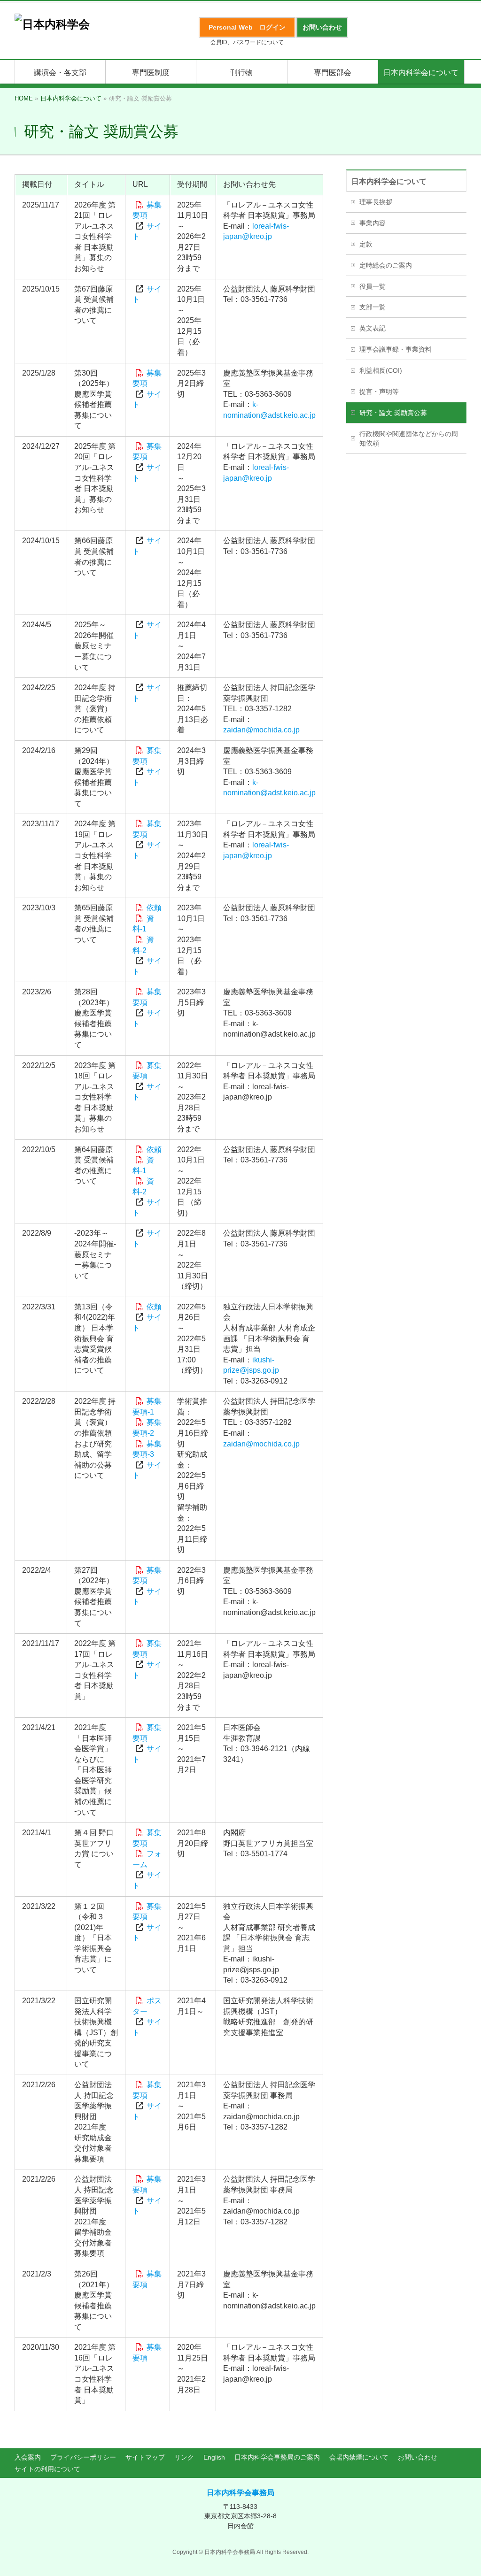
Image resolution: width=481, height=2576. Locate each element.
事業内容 (372, 223)
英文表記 (372, 328)
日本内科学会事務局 (240, 2493)
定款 (366, 244)
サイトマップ (145, 2457)
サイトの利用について (47, 2469)
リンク (184, 2457)
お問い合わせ (418, 2457)
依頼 (154, 908)
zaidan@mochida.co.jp (261, 730)
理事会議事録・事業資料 (396, 349)
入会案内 (28, 2457)
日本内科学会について (389, 181)
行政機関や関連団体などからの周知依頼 (409, 438)
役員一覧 (372, 286)
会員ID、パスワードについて (247, 42)
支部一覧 (372, 307)
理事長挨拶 (376, 202)
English (214, 2457)
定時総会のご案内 (386, 265)
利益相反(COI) (381, 370)
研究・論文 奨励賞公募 (393, 413)
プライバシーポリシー (83, 2457)
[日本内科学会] (52, 24)
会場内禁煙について (359, 2457)
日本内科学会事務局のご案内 (277, 2457)
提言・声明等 (379, 392)
